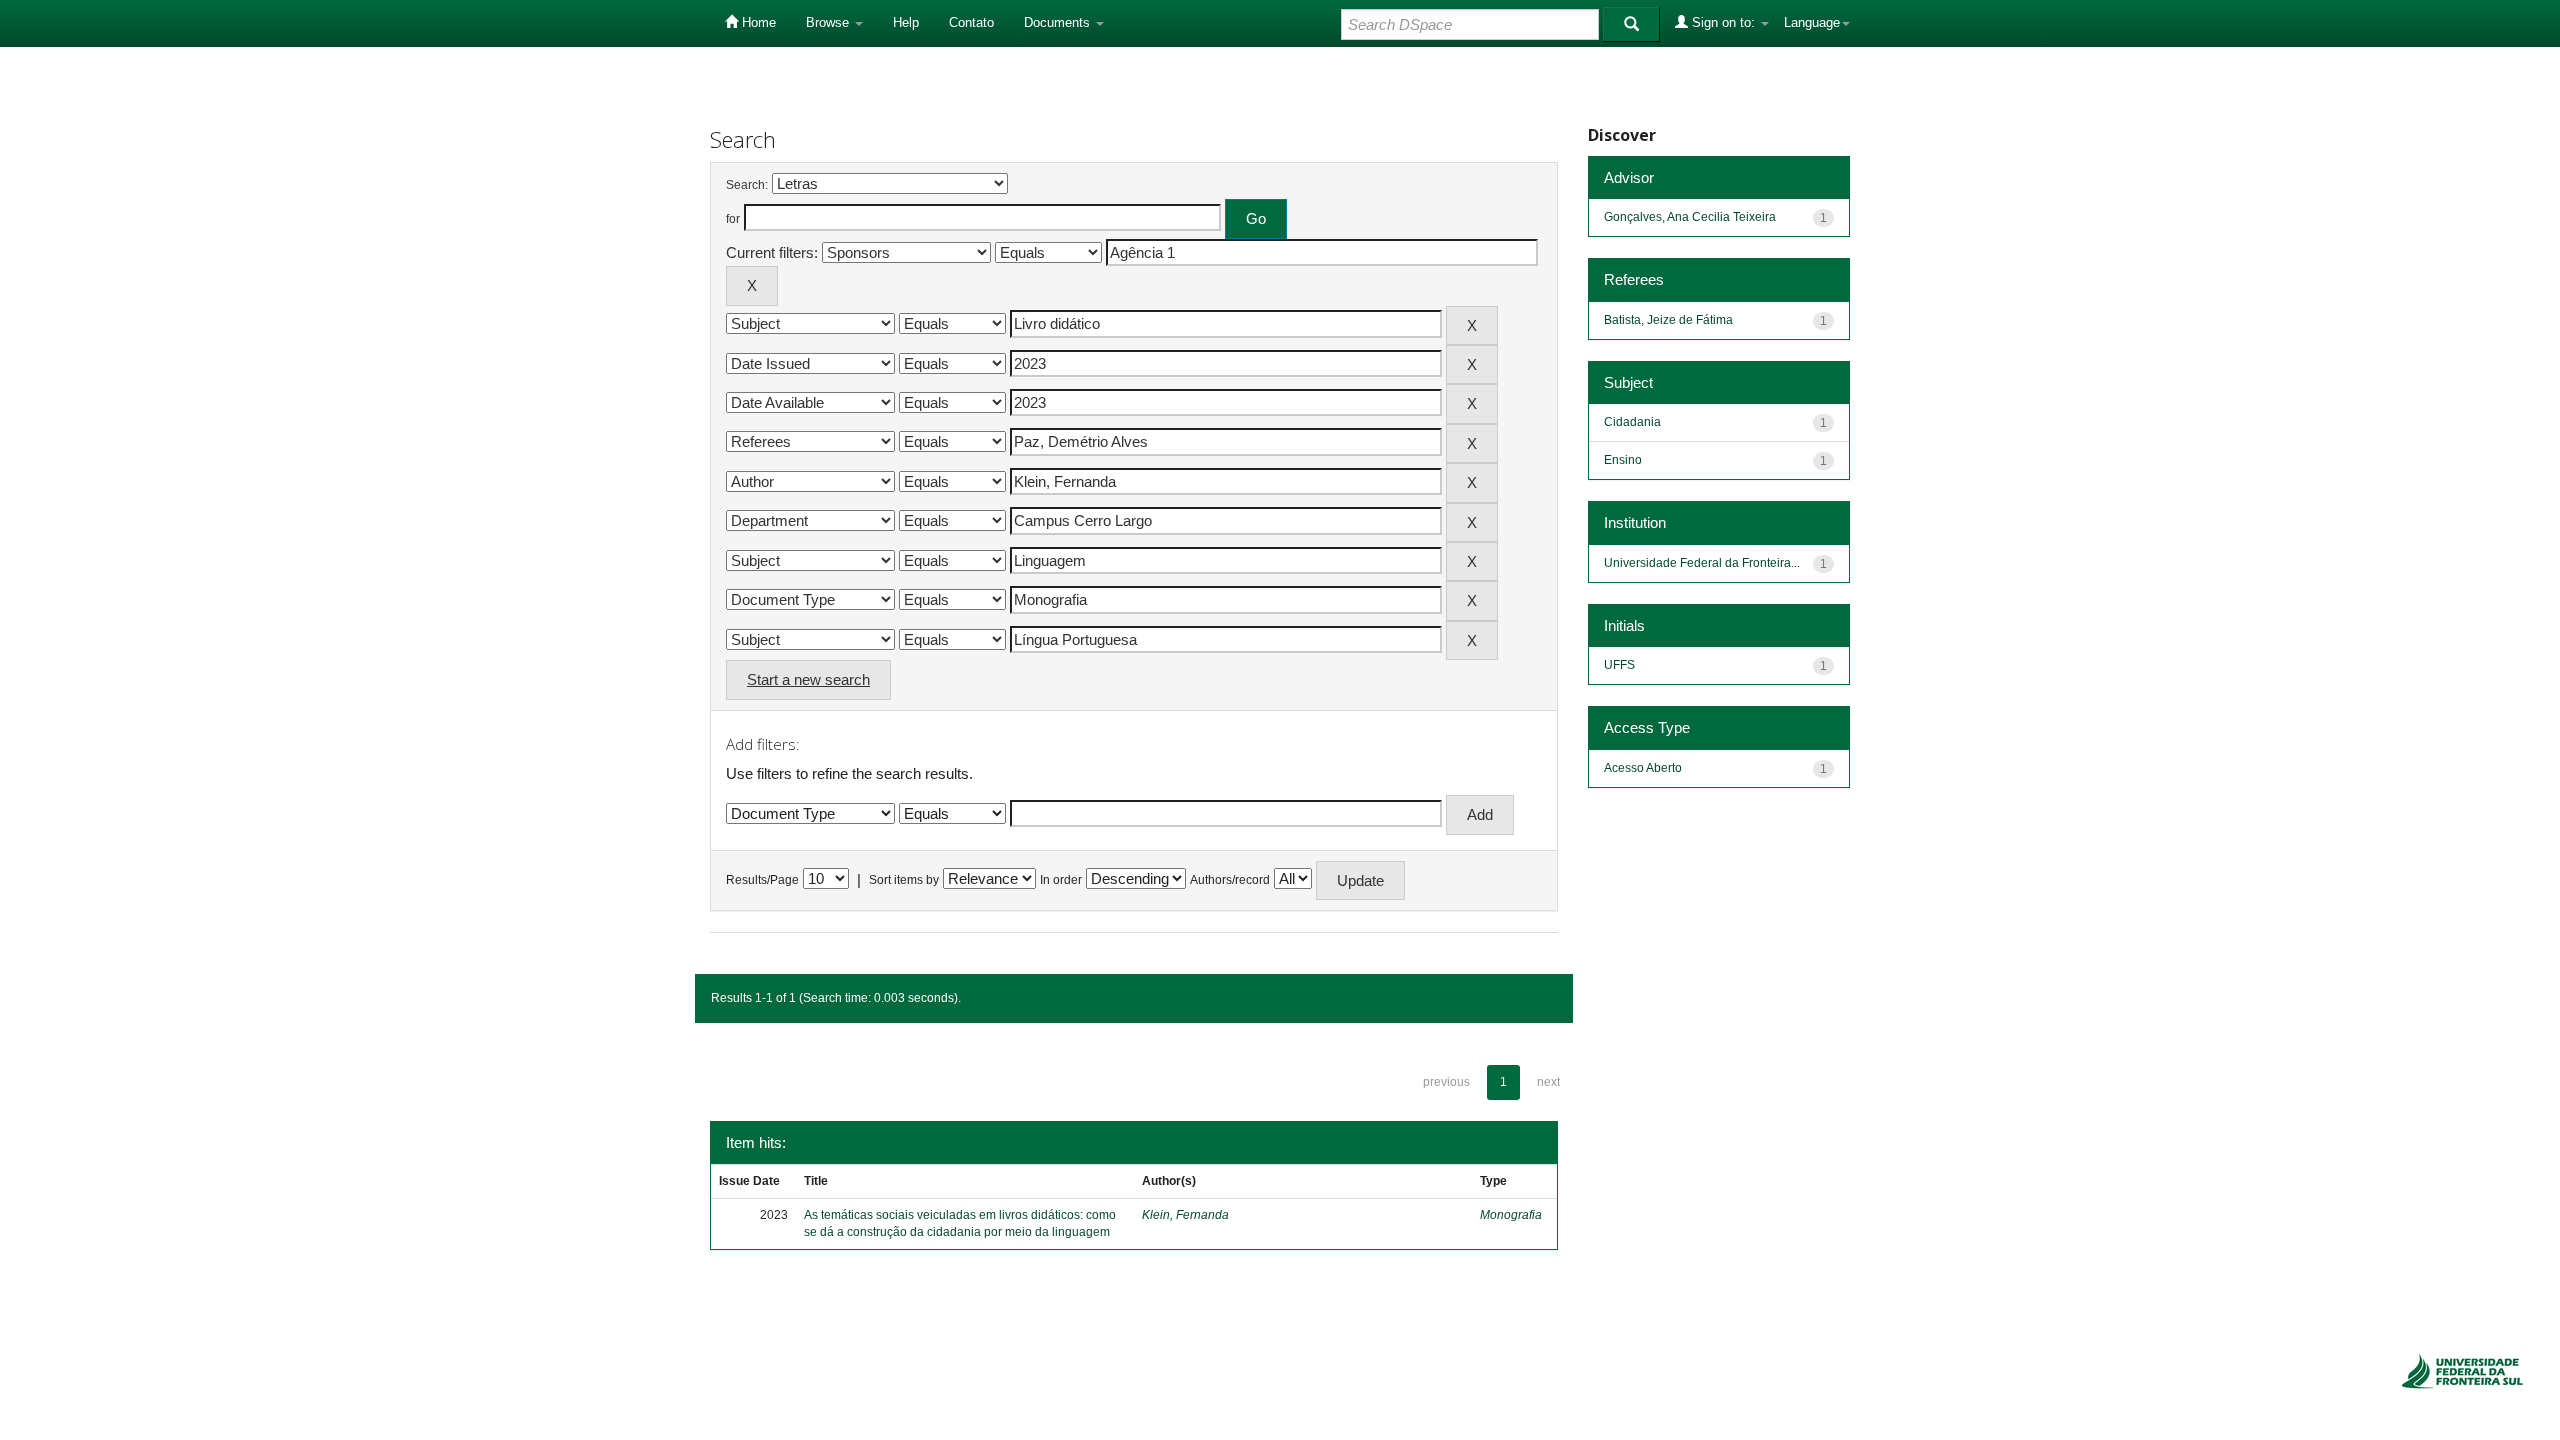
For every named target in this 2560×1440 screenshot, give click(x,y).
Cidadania (1632, 422)
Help (906, 22)
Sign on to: (1723, 22)
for (733, 219)
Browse (829, 22)
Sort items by (904, 880)
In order (1061, 880)
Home (757, 22)
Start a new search (808, 679)
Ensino (1623, 460)
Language (1812, 22)
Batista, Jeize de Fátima (1668, 320)
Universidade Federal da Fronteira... (1702, 563)
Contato (971, 22)
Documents (1059, 22)
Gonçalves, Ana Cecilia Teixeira (1690, 217)
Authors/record (1230, 880)
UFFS (1619, 665)
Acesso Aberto (1643, 768)
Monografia (1511, 1215)
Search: (747, 185)
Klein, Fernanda (1185, 1215)
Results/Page (762, 880)
